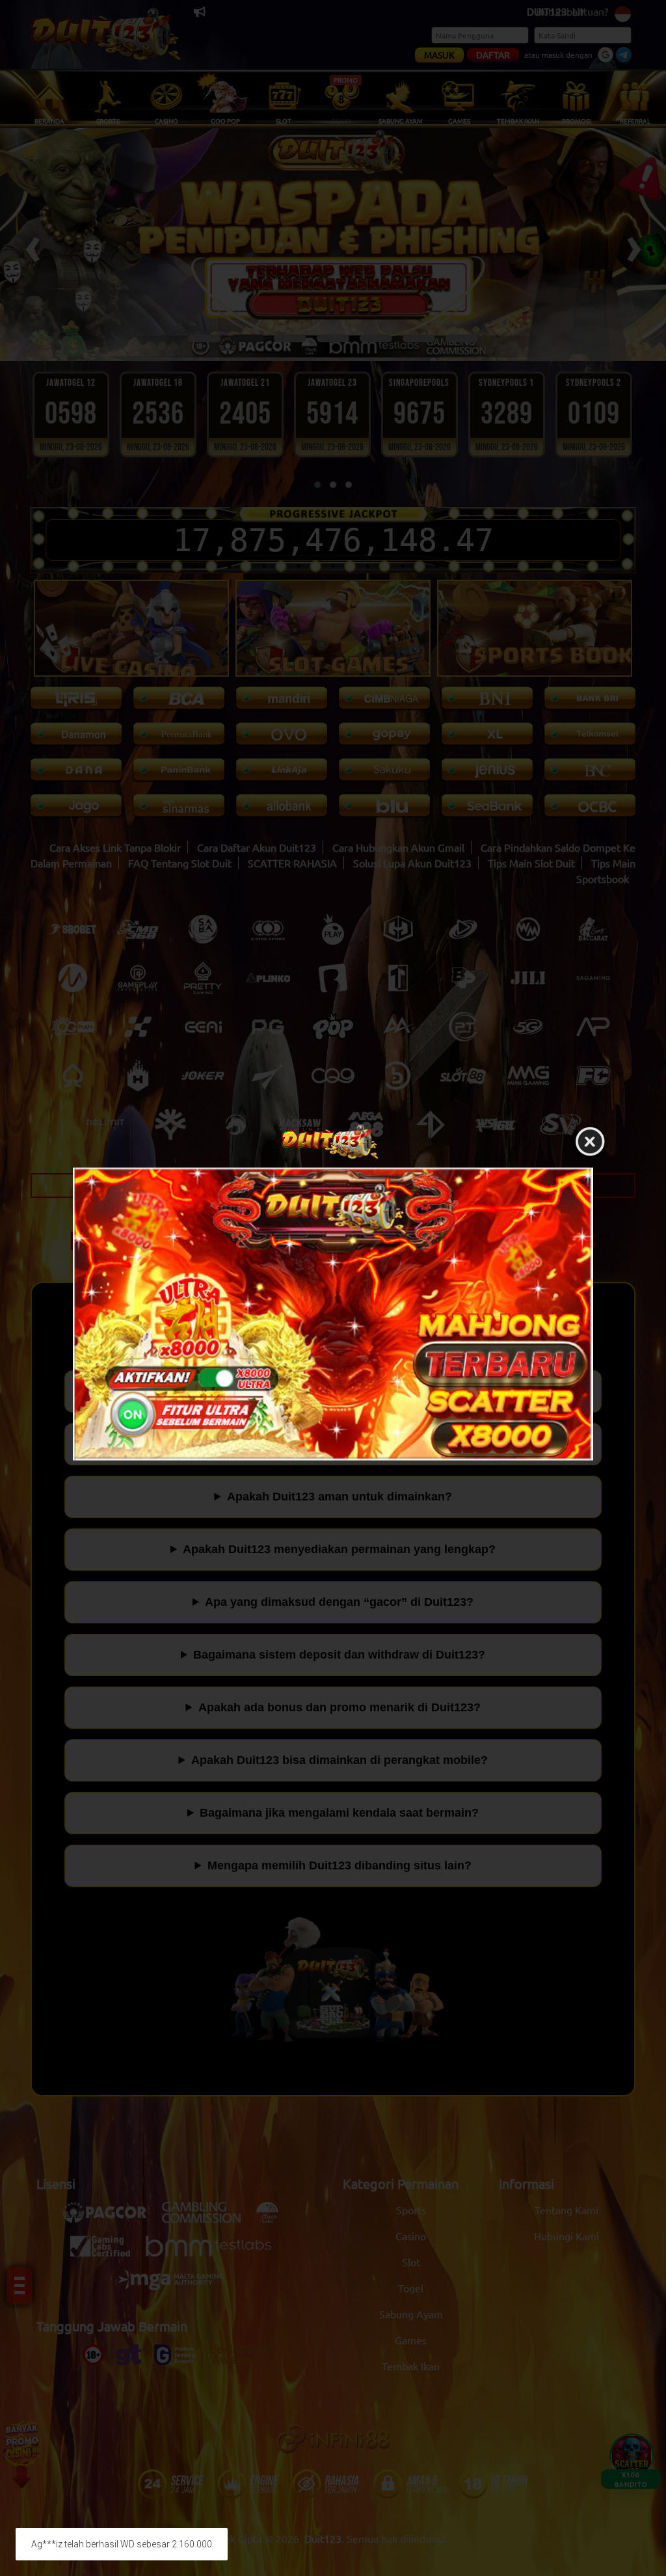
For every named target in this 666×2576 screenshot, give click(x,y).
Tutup (590, 1142)
